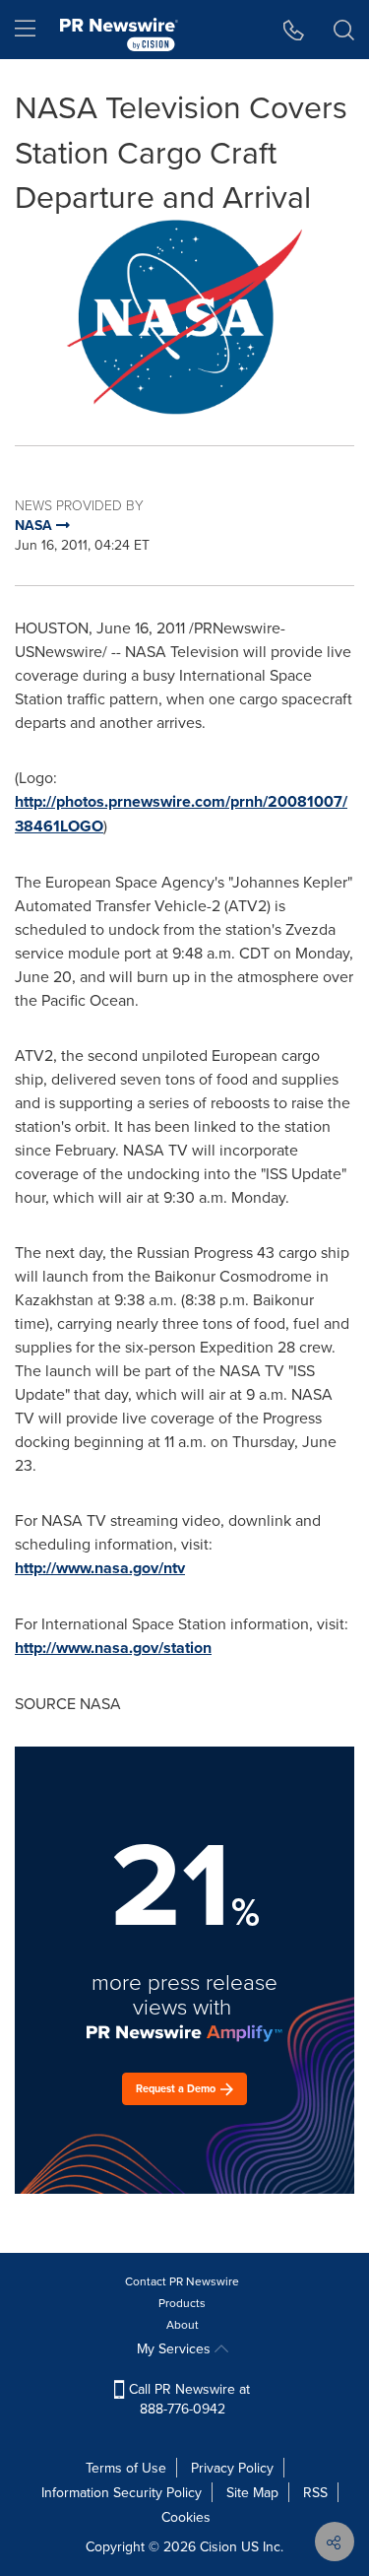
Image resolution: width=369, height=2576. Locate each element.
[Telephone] (294, 30)
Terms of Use (126, 2468)
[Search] (344, 30)
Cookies (186, 2517)
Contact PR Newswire (182, 2281)
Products (182, 2303)
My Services (176, 2348)
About (183, 2324)
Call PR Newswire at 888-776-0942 (187, 2399)
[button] (184, 317)
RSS (315, 2492)
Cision (218, 2546)
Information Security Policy (122, 2492)
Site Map (252, 2492)
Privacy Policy (232, 2468)
